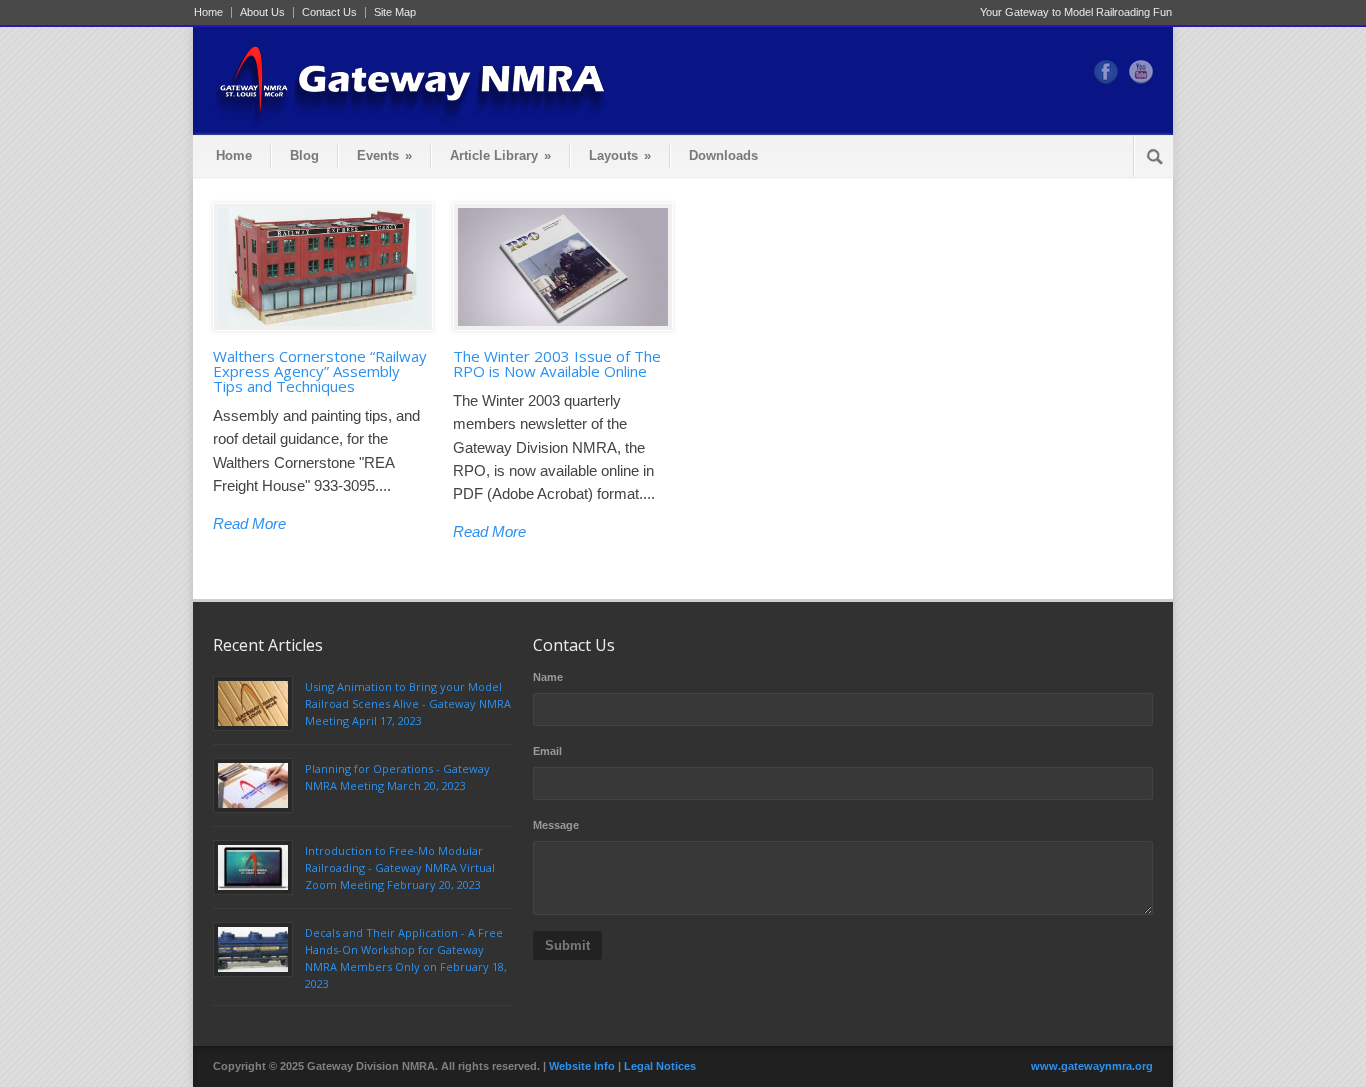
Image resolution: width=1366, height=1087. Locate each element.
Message (556, 825)
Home (208, 12)
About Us (262, 12)
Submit (567, 945)
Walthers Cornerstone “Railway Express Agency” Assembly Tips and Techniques (320, 371)
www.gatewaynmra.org (1092, 1066)
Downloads (723, 155)
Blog (304, 155)
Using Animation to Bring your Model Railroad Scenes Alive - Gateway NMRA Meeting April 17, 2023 (408, 703)
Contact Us (329, 12)
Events (384, 155)
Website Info (582, 1066)
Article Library (500, 155)
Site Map (395, 12)
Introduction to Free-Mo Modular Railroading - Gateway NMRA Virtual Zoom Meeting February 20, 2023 (400, 867)
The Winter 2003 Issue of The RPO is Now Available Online (557, 363)
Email (547, 751)
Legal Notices (660, 1066)
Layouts (620, 155)
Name (548, 677)
